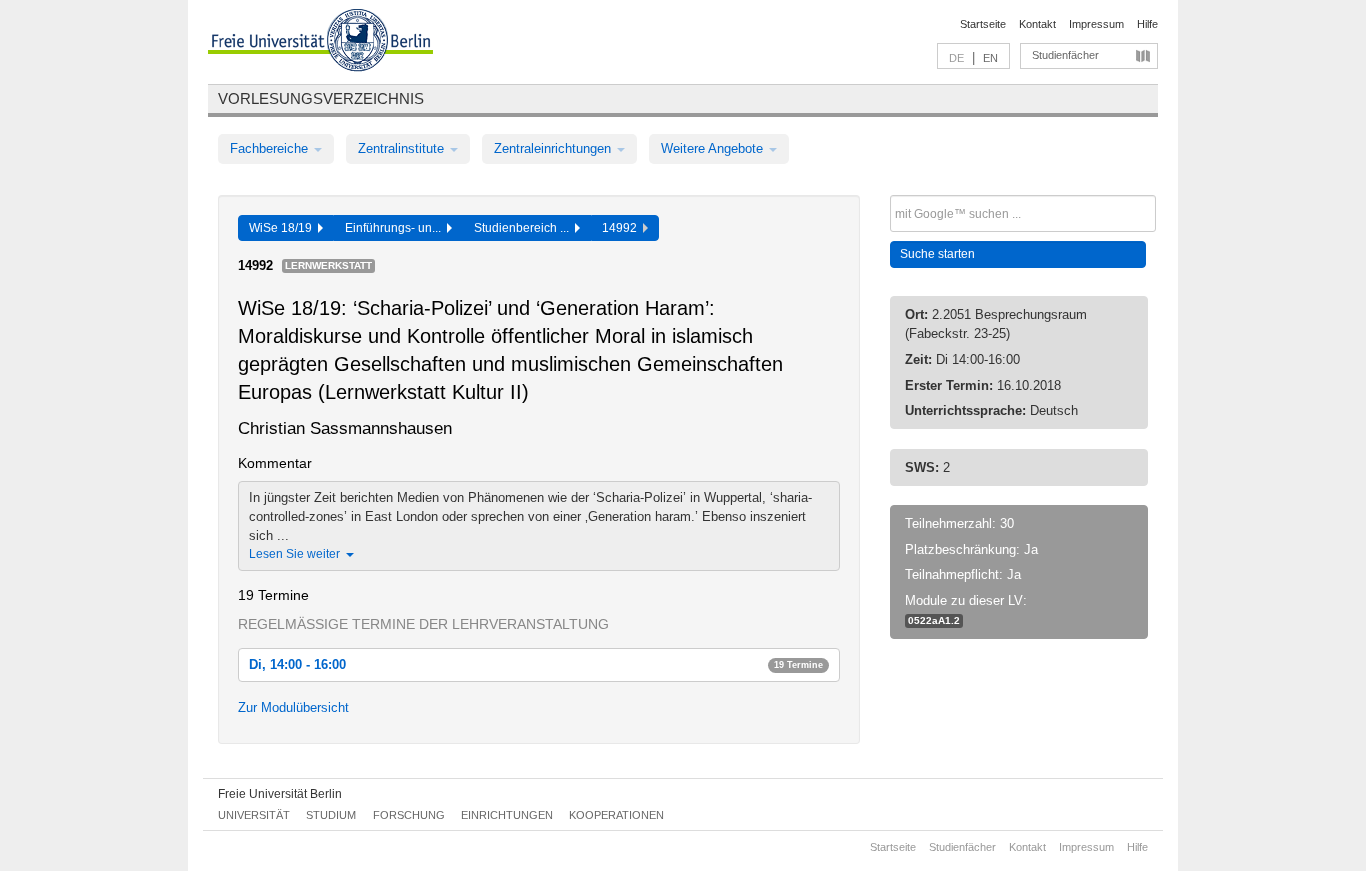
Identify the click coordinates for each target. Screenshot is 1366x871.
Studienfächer (1065, 55)
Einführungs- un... (396, 228)
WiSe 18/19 (283, 228)
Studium (331, 815)
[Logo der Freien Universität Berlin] (320, 43)
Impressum (1096, 24)
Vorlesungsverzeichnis (321, 98)
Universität (254, 815)
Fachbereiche (271, 148)
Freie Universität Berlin (280, 794)
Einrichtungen (507, 815)
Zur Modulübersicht (293, 707)
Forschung (409, 815)
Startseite (983, 24)
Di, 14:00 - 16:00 (536, 664)
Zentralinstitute (403, 148)
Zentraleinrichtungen (554, 148)
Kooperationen (616, 815)
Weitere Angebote (714, 148)
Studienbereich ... (524, 228)
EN (990, 58)
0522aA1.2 (934, 620)
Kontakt (1037, 24)
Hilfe (1147, 24)
